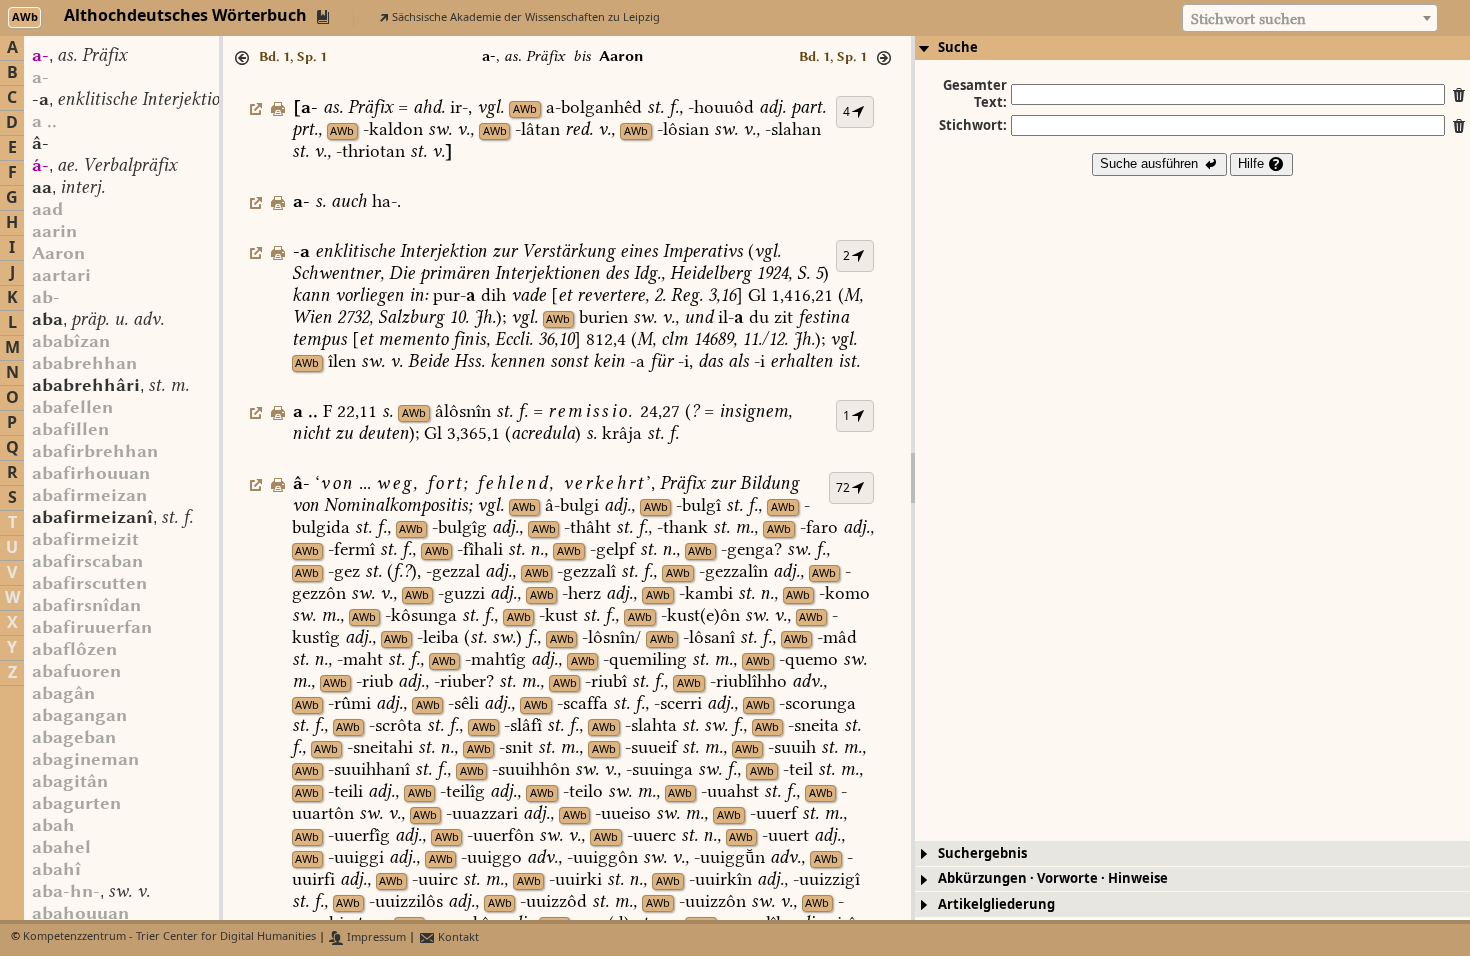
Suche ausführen (1151, 163)
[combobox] (1310, 18)
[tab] (1192, 48)
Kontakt (457, 937)
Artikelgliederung (996, 904)
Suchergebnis (982, 853)
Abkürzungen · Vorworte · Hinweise (1053, 878)
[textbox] (1310, 19)
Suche (958, 47)
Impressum (375, 937)
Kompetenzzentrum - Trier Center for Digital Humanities (169, 937)
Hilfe (1253, 163)
